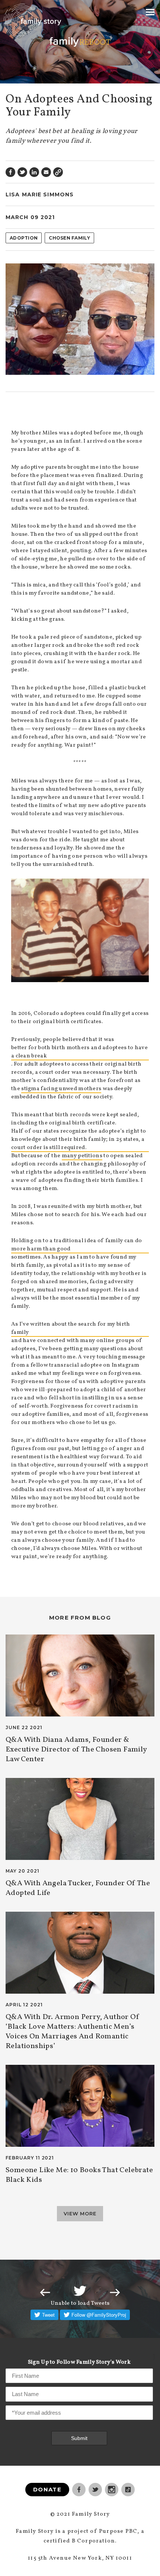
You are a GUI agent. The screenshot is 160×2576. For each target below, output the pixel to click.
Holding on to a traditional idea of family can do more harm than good (77, 1245)
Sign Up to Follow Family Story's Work (79, 2362)
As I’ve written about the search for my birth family (71, 1328)
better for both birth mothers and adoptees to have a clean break (79, 1052)
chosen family (69, 238)
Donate (47, 2489)
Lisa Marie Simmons (40, 194)
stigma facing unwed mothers (61, 1089)
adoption (24, 238)
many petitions (82, 1156)
